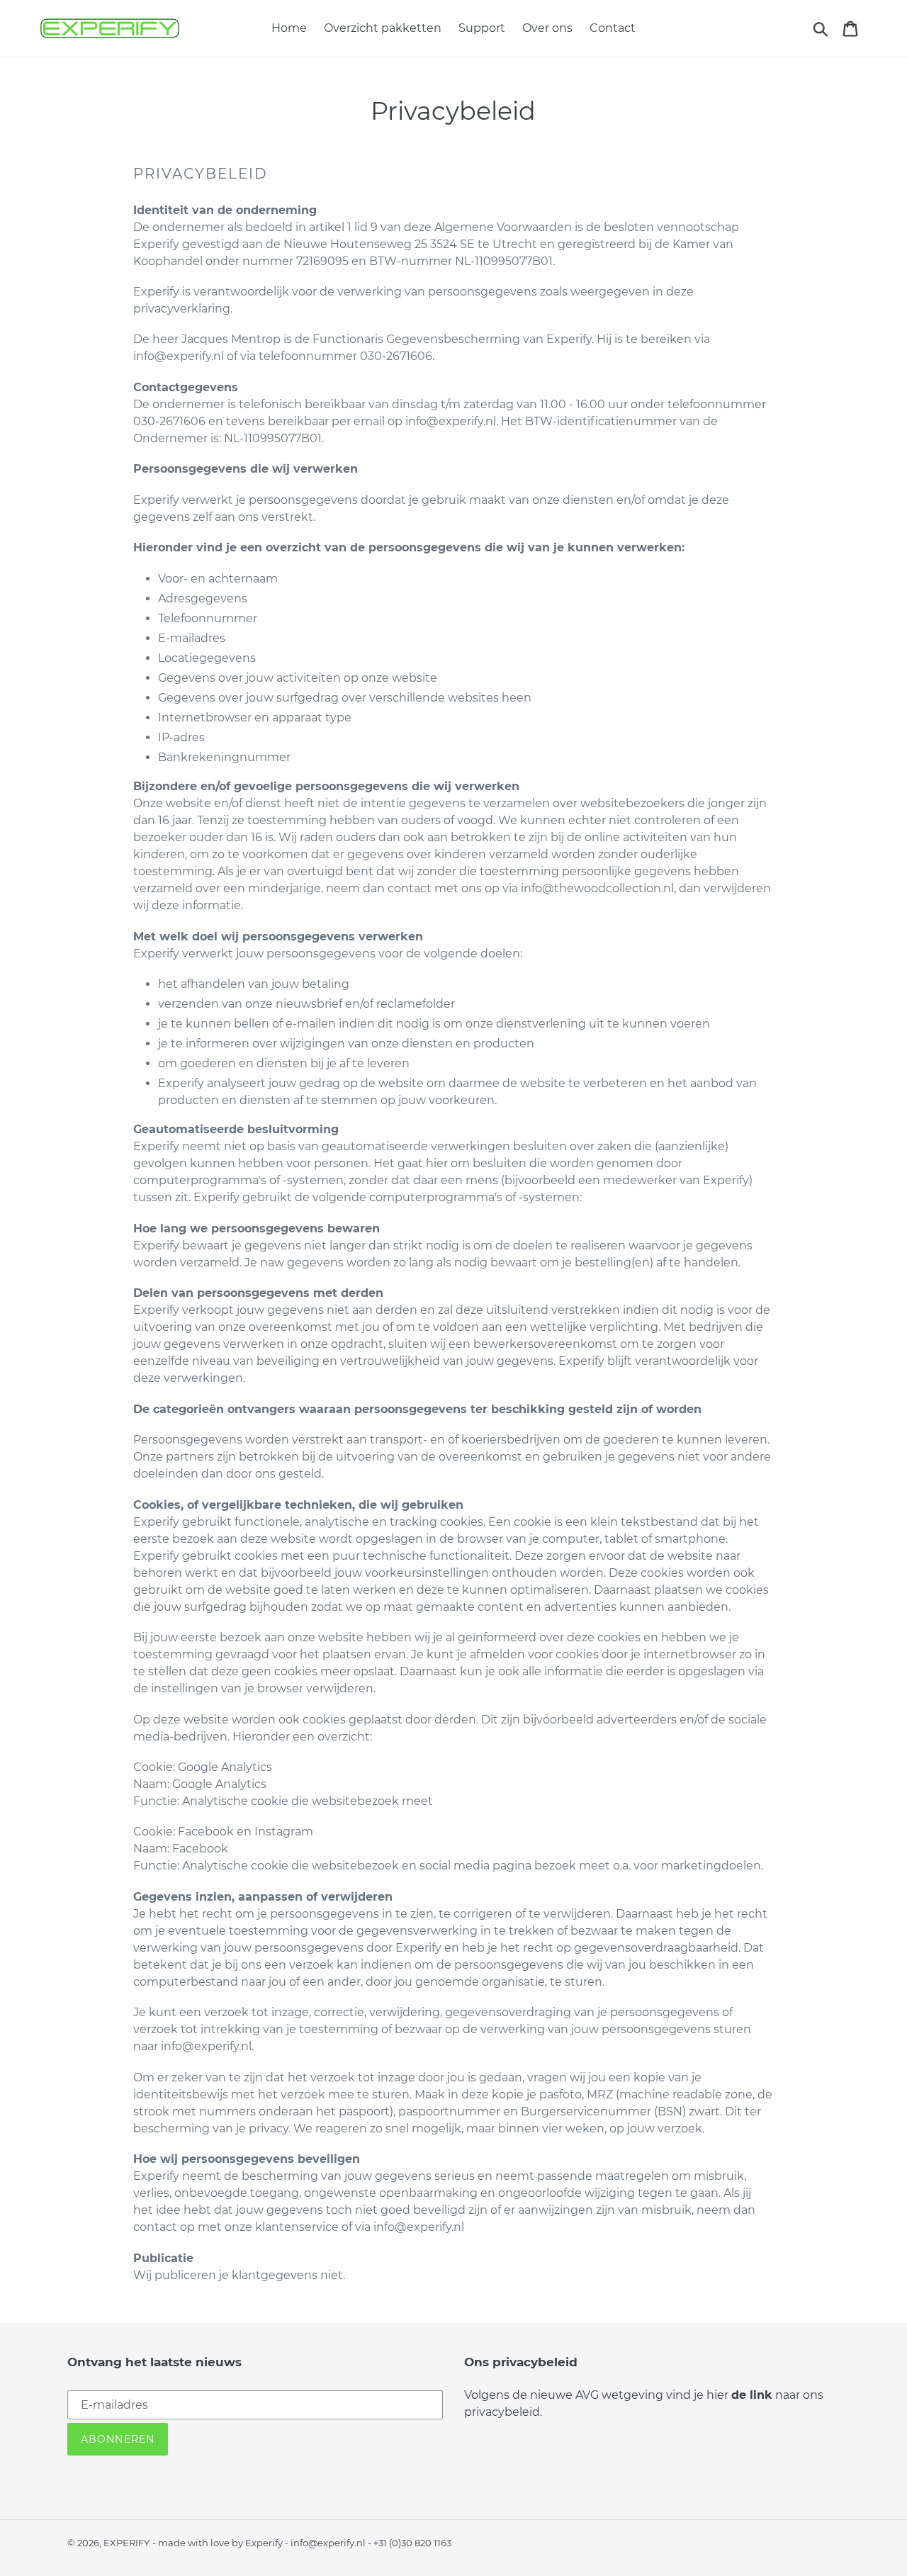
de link (752, 2395)
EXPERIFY (126, 2543)
